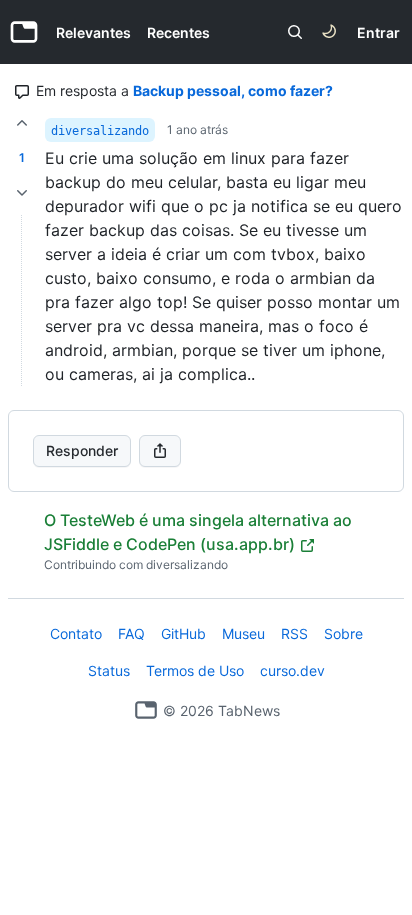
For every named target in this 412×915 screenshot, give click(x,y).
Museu (243, 633)
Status (109, 670)
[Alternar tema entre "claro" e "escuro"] (329, 32)
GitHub (183, 633)
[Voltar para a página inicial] (146, 710)
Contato (76, 633)
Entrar (378, 32)
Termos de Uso (195, 670)
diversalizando (100, 131)
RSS (294, 633)
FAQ (131, 633)
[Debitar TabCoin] (22, 193)
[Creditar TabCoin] (22, 123)
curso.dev (292, 670)
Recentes (178, 32)
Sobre (343, 633)
